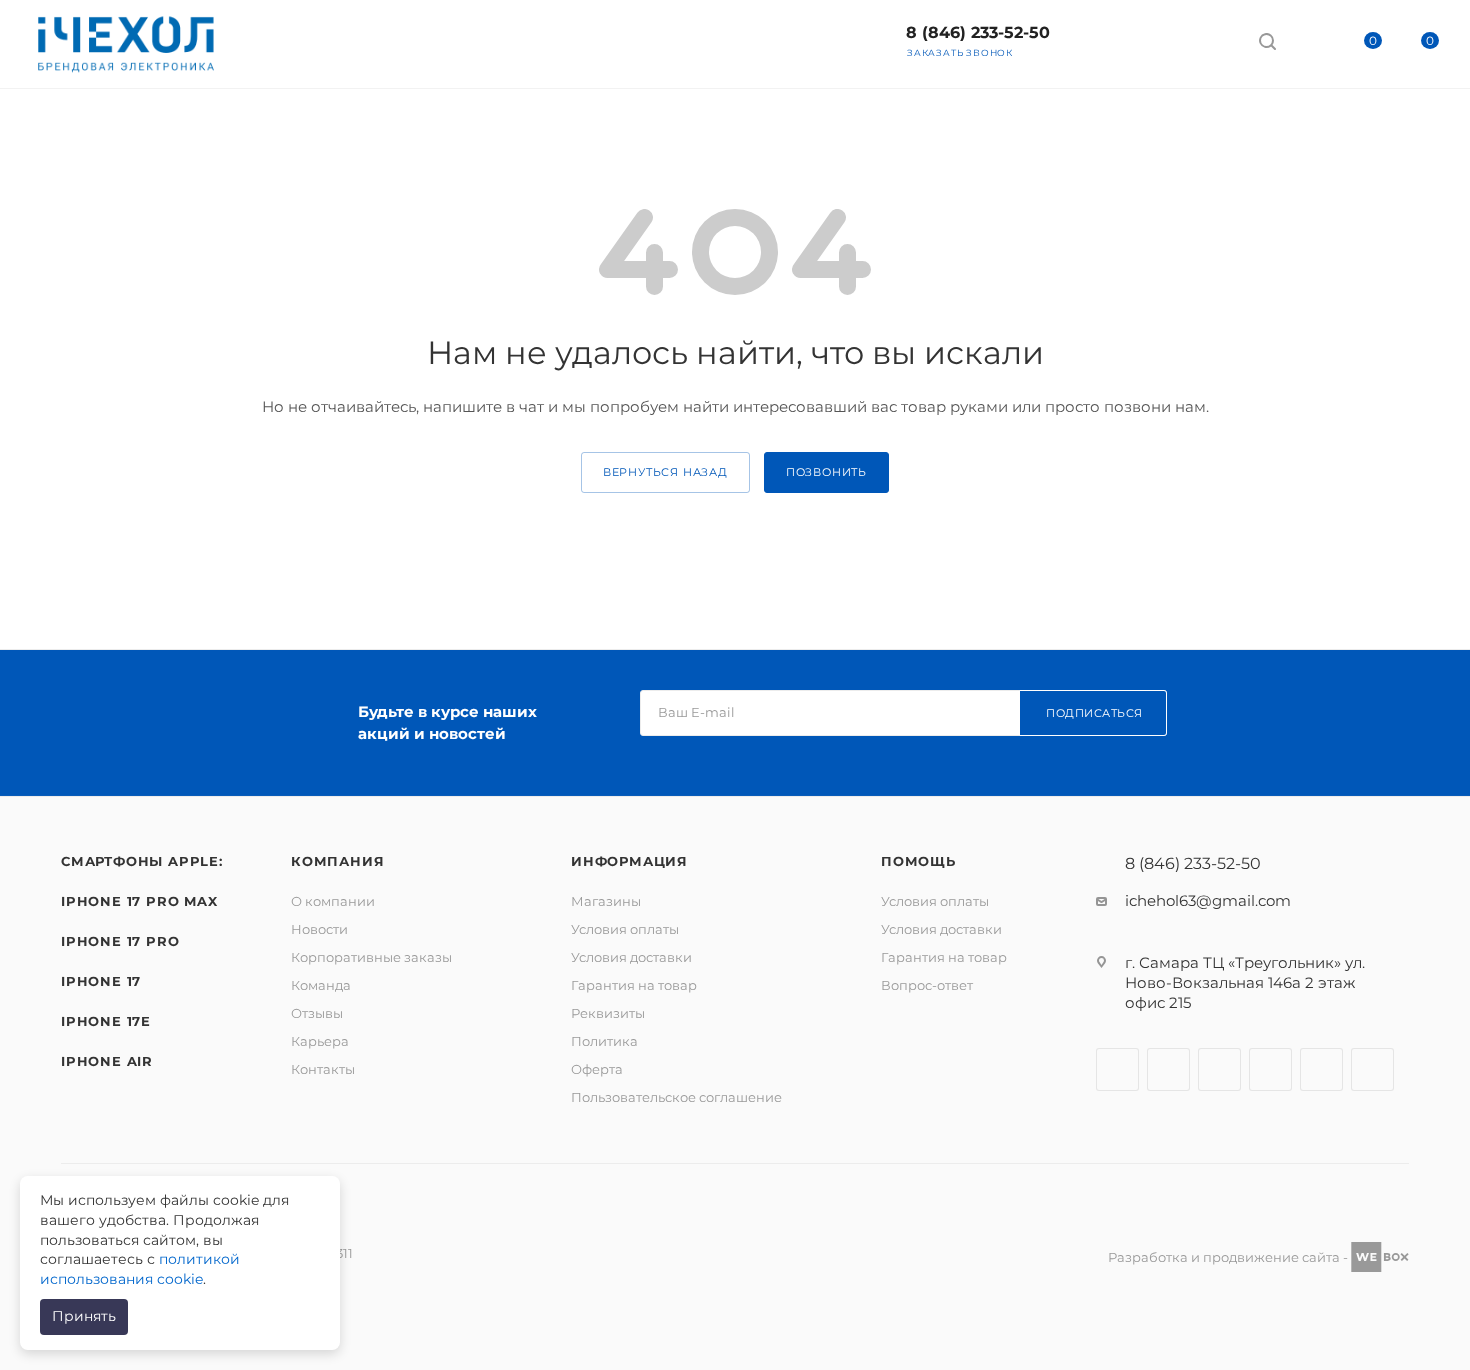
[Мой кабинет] (1305, 44)
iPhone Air (107, 1061)
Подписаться (1094, 713)
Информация (629, 861)
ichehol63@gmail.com (1208, 900)
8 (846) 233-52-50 (978, 32)
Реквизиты (608, 1013)
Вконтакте (1117, 1069)
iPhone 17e (106, 1021)
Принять (84, 1316)
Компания (337, 861)
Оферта (597, 1069)
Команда (321, 985)
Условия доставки (631, 957)
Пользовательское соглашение (676, 1097)
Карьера (320, 1041)
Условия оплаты (625, 929)
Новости (319, 929)
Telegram (1154, 39)
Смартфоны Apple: (142, 861)
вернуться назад (665, 472)
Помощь (918, 861)
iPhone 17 (101, 981)
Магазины (606, 901)
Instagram (1168, 1069)
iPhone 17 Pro (120, 941)
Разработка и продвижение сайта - (1229, 1257)
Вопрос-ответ (927, 985)
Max (1101, 39)
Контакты (323, 1069)
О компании (333, 901)
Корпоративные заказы (371, 957)
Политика (604, 1041)
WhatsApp (1207, 39)
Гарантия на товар (634, 985)
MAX (1372, 1069)
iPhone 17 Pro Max (139, 901)
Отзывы (317, 1013)
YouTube (1270, 1069)
